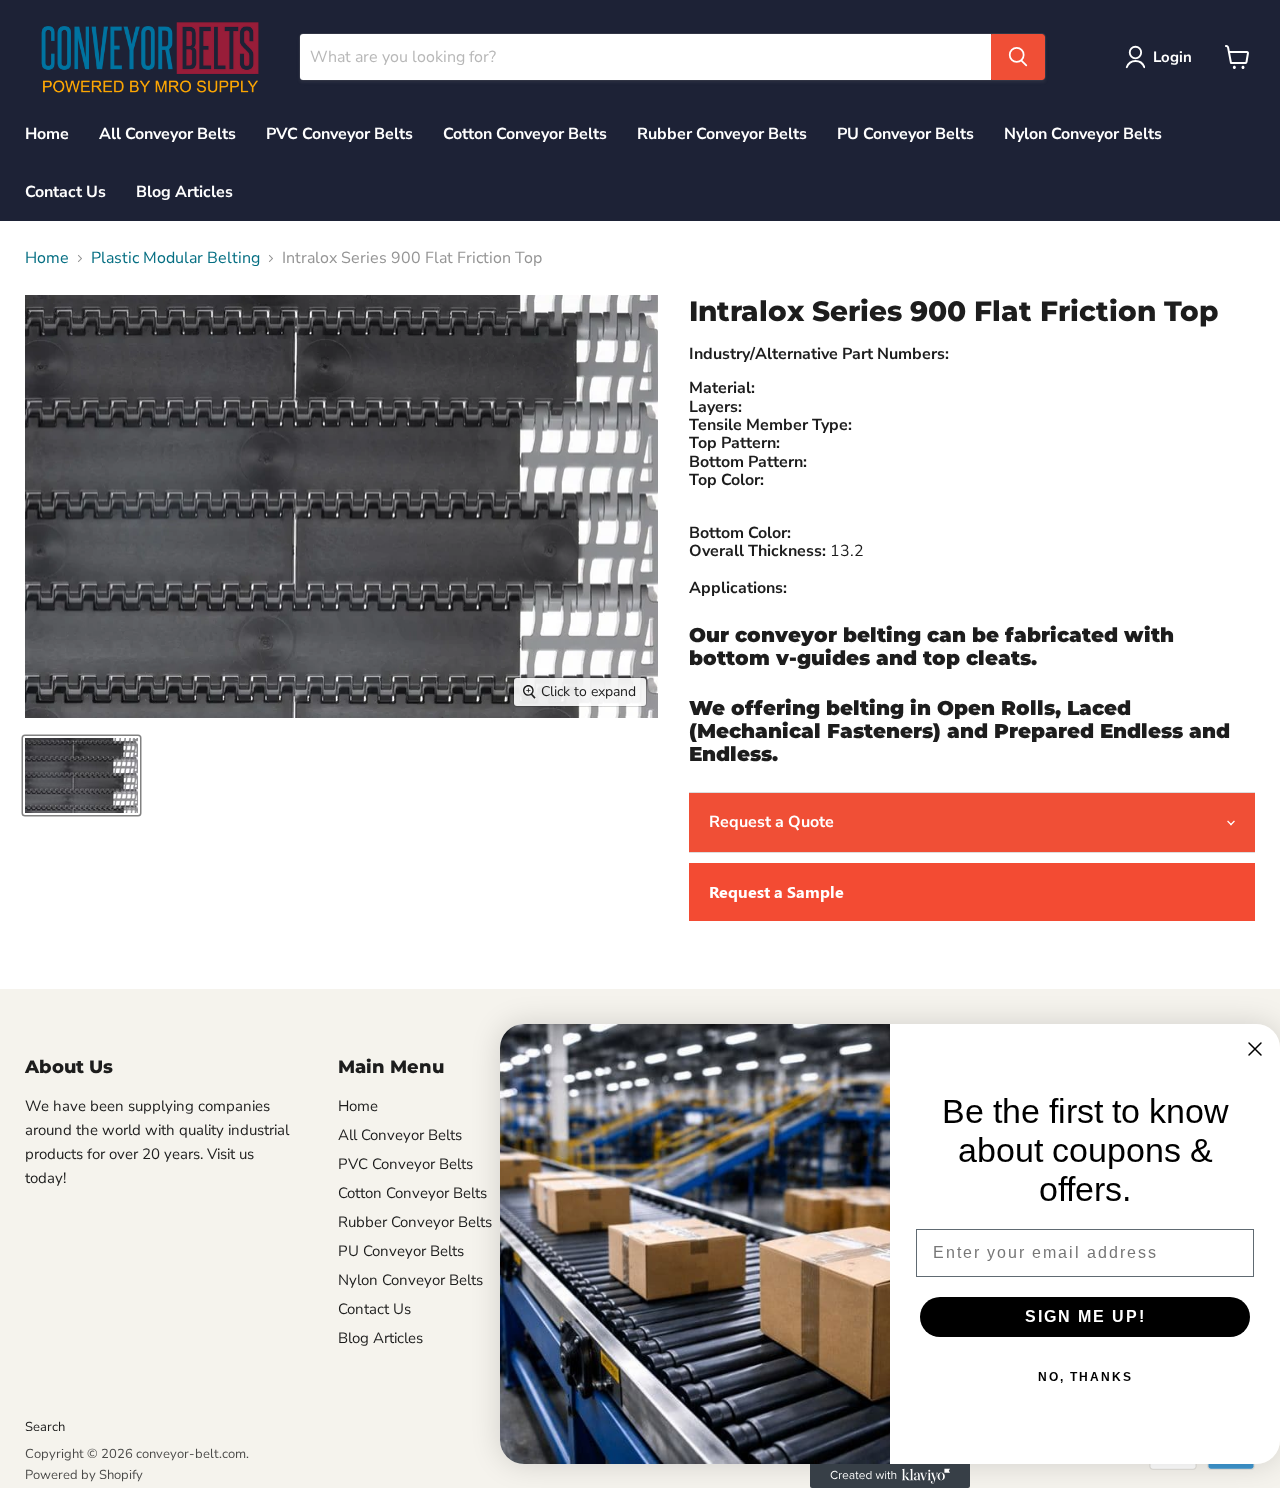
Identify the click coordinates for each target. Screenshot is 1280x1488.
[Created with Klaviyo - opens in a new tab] (890, 1476)
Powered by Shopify (84, 1475)
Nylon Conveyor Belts (1083, 134)
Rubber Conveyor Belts (722, 134)
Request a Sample (776, 891)
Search (45, 1427)
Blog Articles (184, 192)
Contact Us (65, 192)
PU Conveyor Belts (905, 134)
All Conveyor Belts (167, 134)
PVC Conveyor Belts (339, 134)
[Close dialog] (1255, 1049)
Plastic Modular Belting (175, 258)
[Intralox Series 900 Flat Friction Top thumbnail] (81, 775)
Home (47, 134)
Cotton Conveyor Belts (525, 134)
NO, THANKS (1085, 1377)
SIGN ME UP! (1085, 1316)
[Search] (1018, 57)
